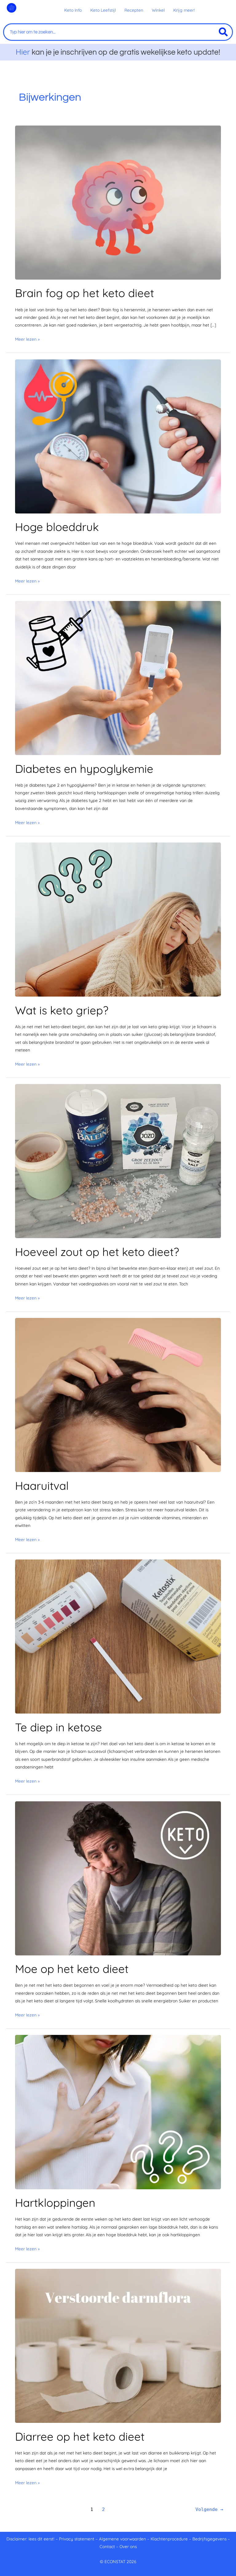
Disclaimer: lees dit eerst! (30, 2539)
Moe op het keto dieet (72, 1969)
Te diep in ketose (59, 1727)
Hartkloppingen (55, 2203)
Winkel (158, 10)
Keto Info (73, 10)
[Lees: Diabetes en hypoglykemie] (118, 677)
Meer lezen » (27, 338)
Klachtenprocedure (169, 2539)
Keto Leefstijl (103, 10)
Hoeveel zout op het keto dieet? (97, 1252)
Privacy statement (77, 2539)
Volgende (209, 2509)
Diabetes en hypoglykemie (84, 769)
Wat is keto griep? (62, 1010)
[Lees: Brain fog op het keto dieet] (118, 202)
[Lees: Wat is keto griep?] (118, 919)
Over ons (128, 2546)
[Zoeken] (223, 32)
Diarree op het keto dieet (80, 2437)
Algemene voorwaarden (122, 2539)
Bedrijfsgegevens (210, 2539)
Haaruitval (42, 1486)
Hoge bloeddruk (57, 527)
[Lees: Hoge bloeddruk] (118, 436)
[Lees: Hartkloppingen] (118, 2111)
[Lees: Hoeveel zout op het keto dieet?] (118, 1161)
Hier (23, 52)
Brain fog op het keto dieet (85, 293)
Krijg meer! (184, 10)
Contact (107, 2546)
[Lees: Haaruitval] (118, 1395)
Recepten (134, 10)
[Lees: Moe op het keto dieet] (118, 1878)
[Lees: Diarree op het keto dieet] (118, 2345)
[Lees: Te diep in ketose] (118, 1636)
